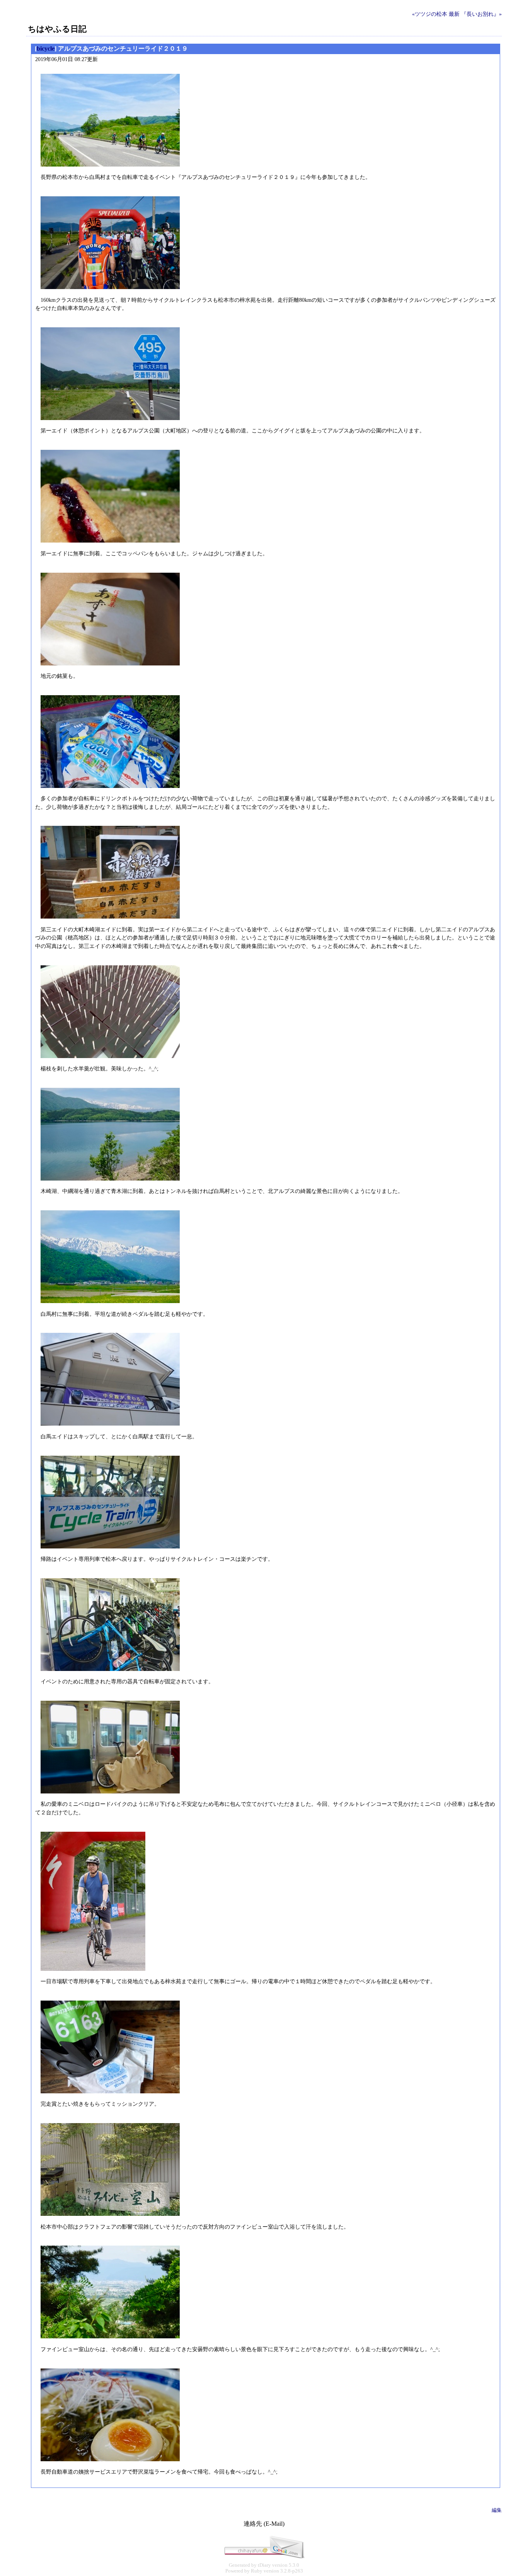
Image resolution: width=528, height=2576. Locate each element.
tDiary (264, 2565)
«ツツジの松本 (430, 14)
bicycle (46, 48)
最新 (454, 14)
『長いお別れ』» (481, 14)
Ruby (257, 2571)
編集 (497, 2510)
